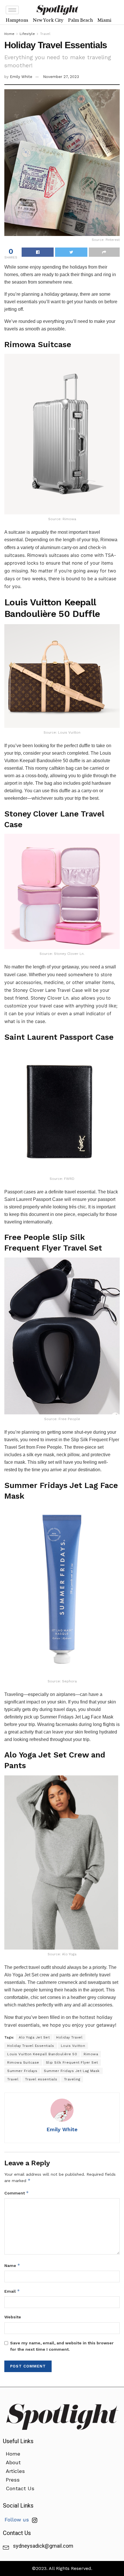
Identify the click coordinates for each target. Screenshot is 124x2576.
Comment (17, 2193)
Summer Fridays (22, 2071)
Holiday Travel (69, 2037)
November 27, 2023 (61, 77)
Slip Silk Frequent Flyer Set (72, 2062)
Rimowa (91, 2054)
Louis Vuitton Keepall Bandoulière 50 (42, 2054)
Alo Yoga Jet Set (34, 2037)
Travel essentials (41, 2079)
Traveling (72, 2079)
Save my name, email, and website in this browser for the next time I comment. (62, 2346)
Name (12, 2265)
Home (9, 34)
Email (12, 2291)
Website (13, 2317)
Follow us (18, 2520)
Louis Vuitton (73, 2046)
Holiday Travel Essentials (31, 2046)
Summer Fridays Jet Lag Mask (72, 2071)
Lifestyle (27, 34)
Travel (45, 34)
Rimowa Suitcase (23, 2062)
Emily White (21, 77)
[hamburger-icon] (12, 10)
